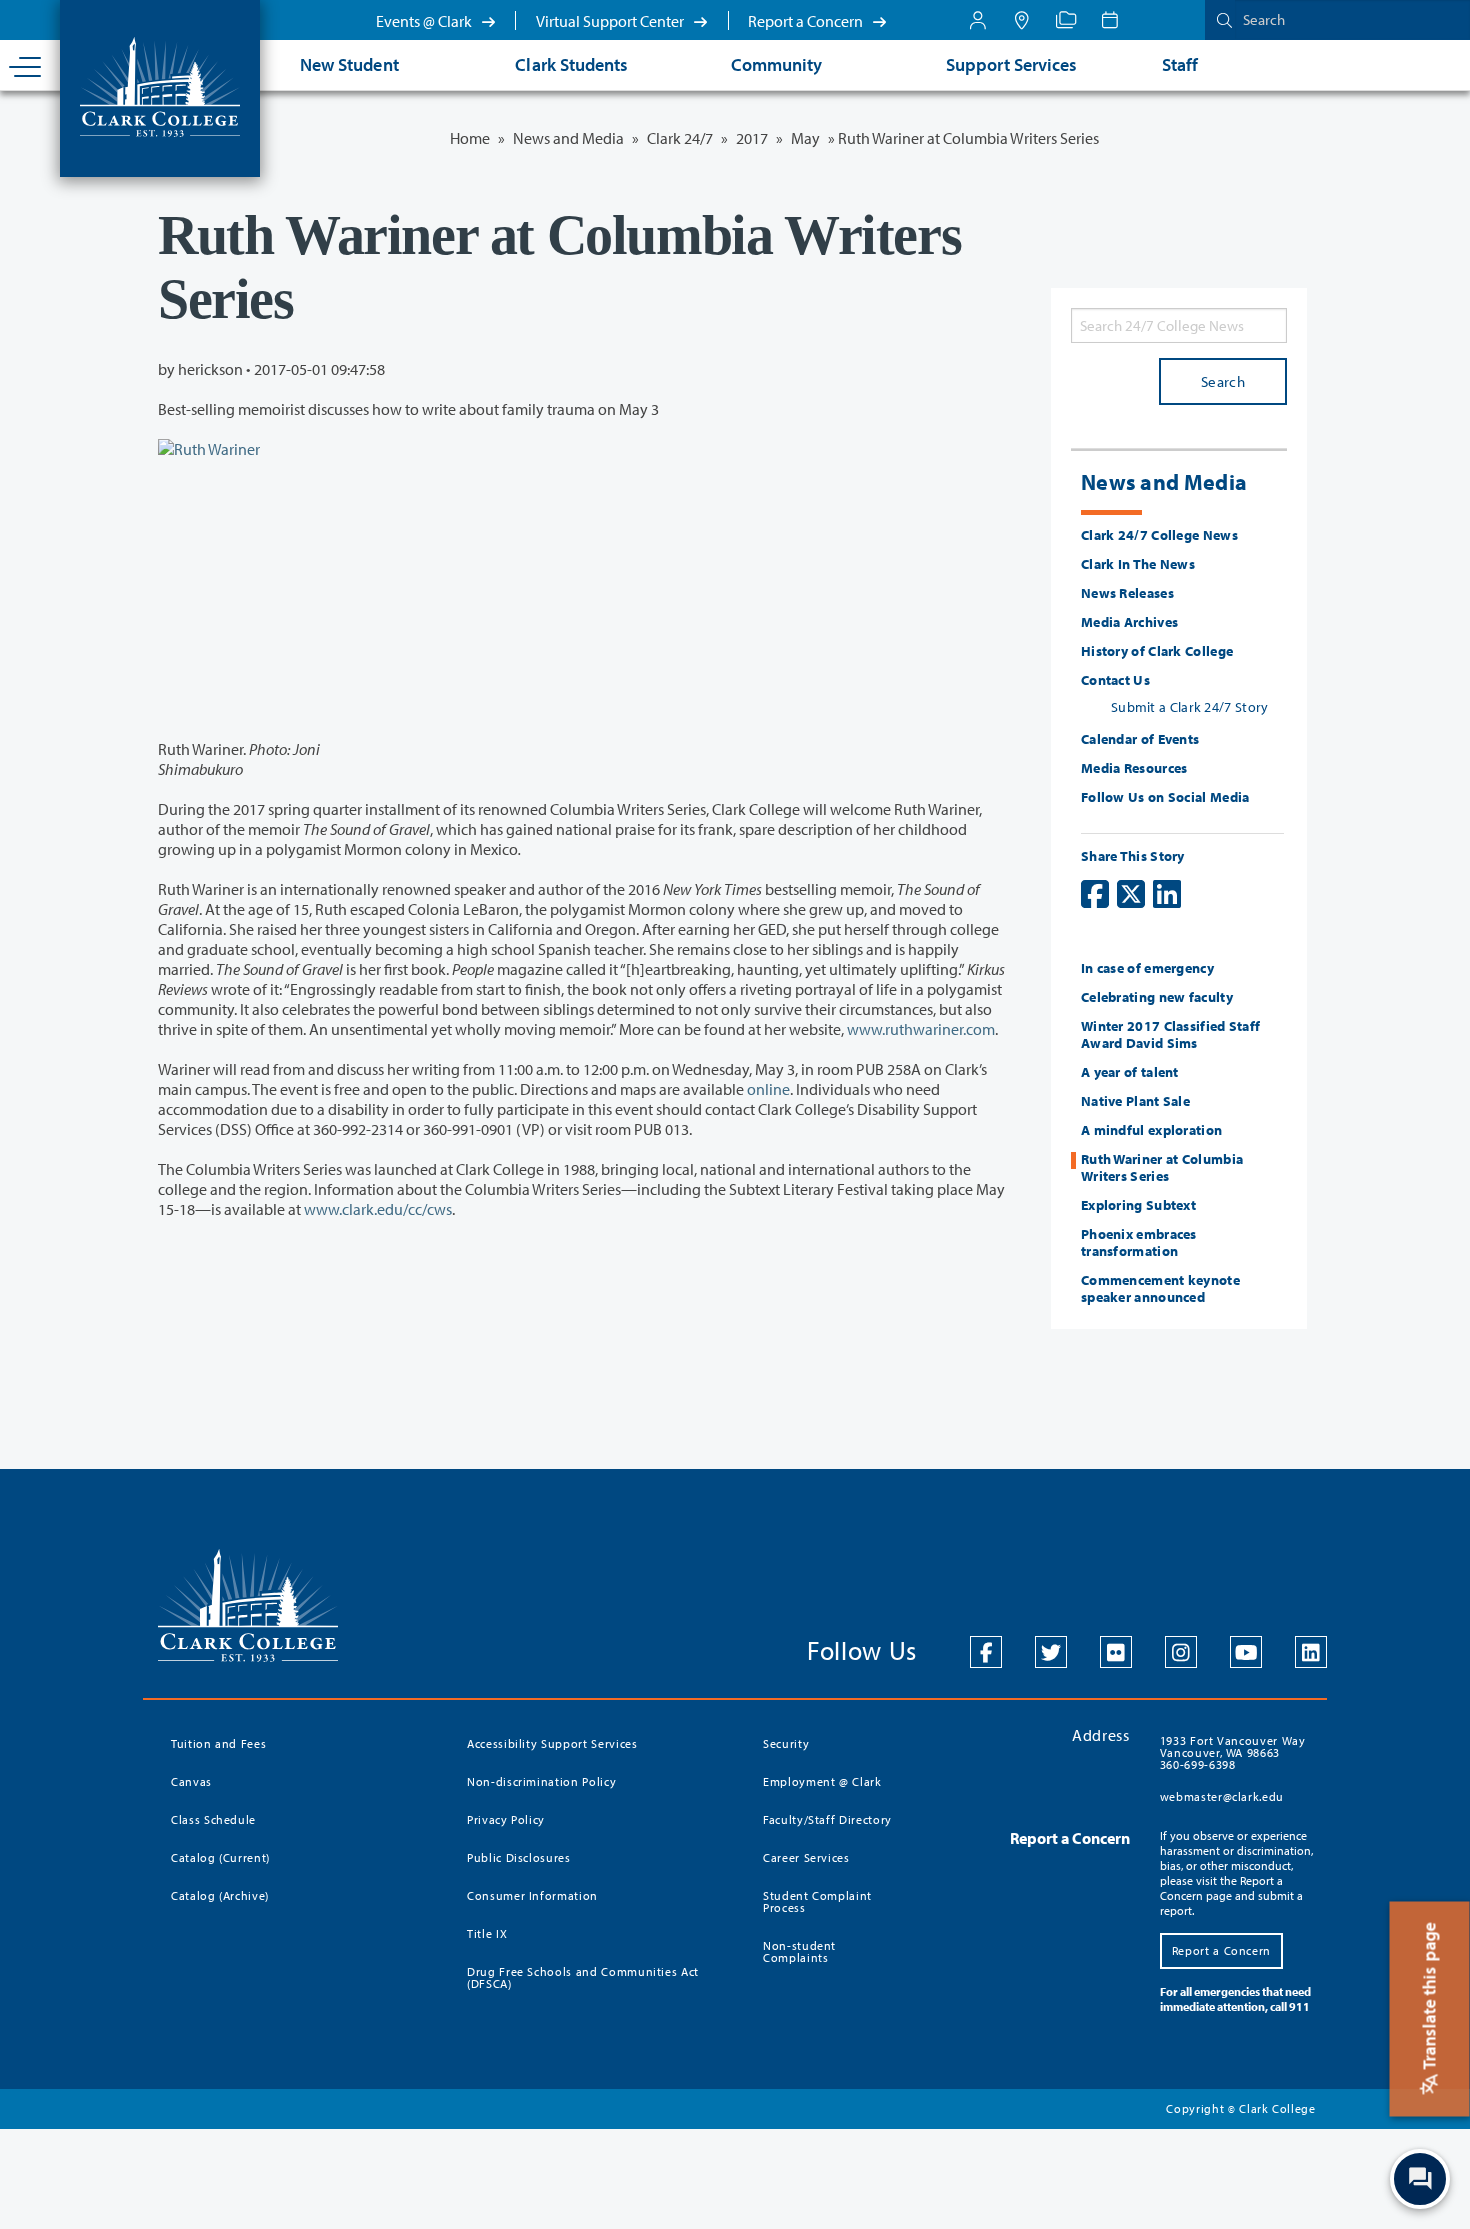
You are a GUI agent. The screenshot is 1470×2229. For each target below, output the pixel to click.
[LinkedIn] (1311, 1652)
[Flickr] (1116, 1652)
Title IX (487, 1933)
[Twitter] (1051, 1652)
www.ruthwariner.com (921, 1029)
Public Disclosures (519, 1857)
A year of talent (1130, 1072)
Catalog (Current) (220, 1857)
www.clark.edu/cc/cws (378, 1209)
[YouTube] (1246, 1652)
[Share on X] (1131, 894)
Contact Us (1115, 680)
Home (470, 138)
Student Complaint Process (817, 1901)
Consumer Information (532, 1895)
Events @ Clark (425, 21)
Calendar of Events (1140, 739)
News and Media (568, 138)
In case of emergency (1147, 968)
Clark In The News (1138, 564)
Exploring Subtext (1138, 1205)
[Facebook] (986, 1652)
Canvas (191, 1781)
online (768, 1089)
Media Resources (1134, 768)
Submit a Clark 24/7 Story (1190, 707)
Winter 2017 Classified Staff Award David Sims (1170, 1034)
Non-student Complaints (799, 1951)
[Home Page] (160, 85)
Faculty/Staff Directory (827, 1819)
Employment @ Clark (822, 1781)
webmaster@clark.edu (1222, 1796)
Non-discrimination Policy (541, 1781)
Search (1223, 381)
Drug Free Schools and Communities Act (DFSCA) (583, 1977)
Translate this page (1429, 1998)
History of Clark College (1157, 651)
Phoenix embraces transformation (1139, 1242)
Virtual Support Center (611, 21)
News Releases (1127, 593)
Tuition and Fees (218, 1743)
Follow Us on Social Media (1165, 797)
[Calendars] (1110, 20)
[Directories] (1066, 20)
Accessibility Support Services (552, 1743)
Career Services (806, 1857)
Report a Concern (807, 21)
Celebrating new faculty (1157, 997)
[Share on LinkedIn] (1167, 894)
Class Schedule (213, 1819)
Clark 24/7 (680, 138)
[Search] (1220, 19)
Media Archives (1129, 622)
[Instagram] (1181, 1652)
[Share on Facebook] (1095, 894)
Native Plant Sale (1135, 1101)
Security (786, 1743)
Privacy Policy (506, 1819)
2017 (752, 138)
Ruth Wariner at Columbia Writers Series (1162, 1167)
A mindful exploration (1151, 1130)
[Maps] (1022, 20)
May (805, 138)
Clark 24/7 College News (1159, 535)
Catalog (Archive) (220, 1895)
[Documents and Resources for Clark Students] (978, 20)
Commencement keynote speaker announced (1160, 1288)
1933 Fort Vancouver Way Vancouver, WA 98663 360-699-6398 (1233, 1752)
